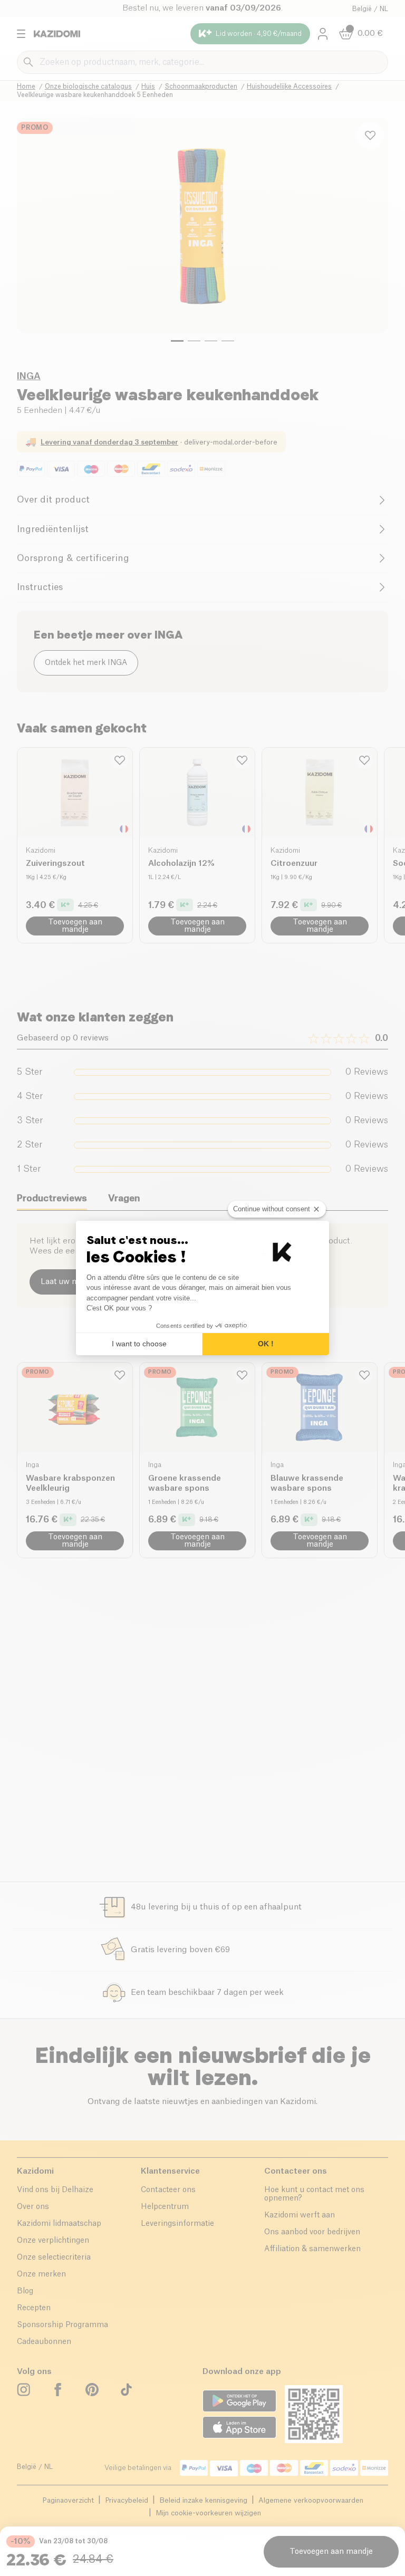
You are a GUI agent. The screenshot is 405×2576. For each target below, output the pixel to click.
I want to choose (139, 1344)
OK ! (266, 1344)
